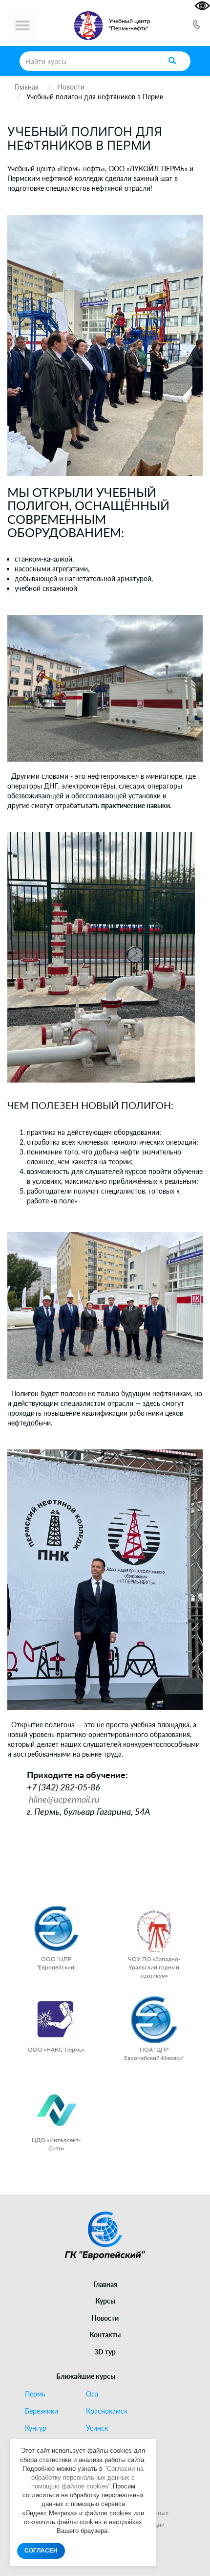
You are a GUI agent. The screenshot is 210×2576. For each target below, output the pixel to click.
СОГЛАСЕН (41, 2551)
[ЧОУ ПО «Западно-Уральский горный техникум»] (154, 1929)
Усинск (97, 2428)
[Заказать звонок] (196, 26)
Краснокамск (107, 2411)
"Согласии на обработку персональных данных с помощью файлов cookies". (88, 2477)
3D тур (105, 2352)
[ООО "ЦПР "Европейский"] (56, 1929)
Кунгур (36, 2428)
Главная (105, 2284)
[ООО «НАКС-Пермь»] (56, 2020)
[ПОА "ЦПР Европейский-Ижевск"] (154, 2020)
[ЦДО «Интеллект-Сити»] (56, 2110)
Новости (105, 2318)
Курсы (105, 2301)
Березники (42, 2411)
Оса (92, 2394)
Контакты (105, 2335)
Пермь (35, 2394)
